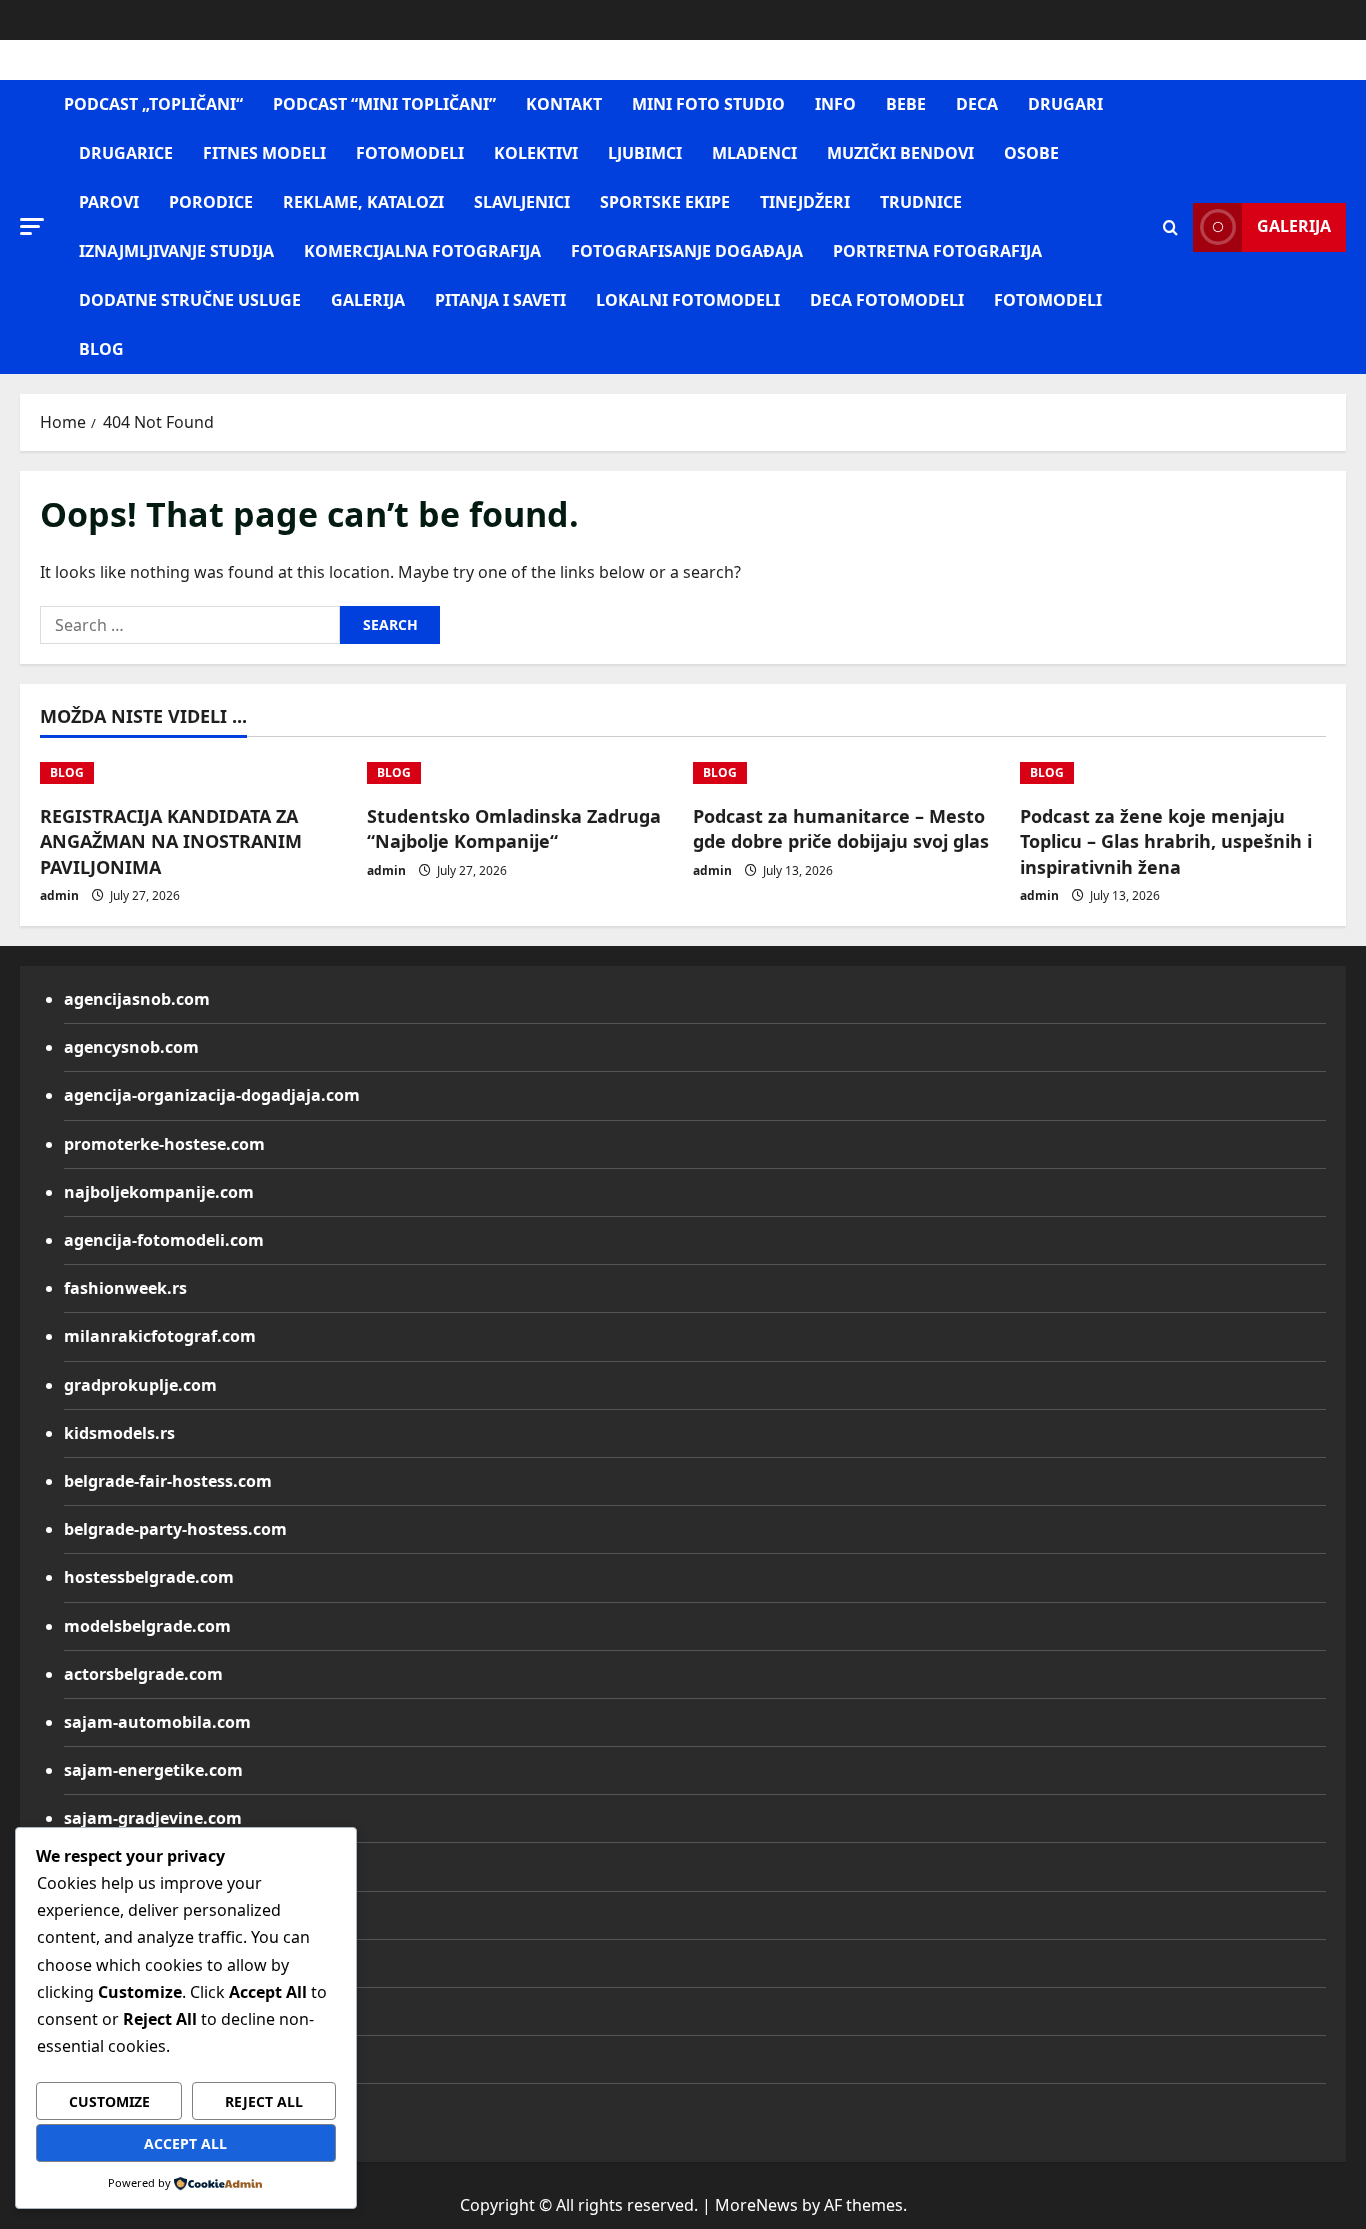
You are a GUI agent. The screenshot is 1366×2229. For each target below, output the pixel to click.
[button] (32, 226)
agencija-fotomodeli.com (164, 1240)
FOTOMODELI (410, 153)
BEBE (906, 104)
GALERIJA (368, 300)
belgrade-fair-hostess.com (168, 1481)
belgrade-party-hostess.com (175, 1529)
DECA (977, 104)
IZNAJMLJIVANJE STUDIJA (176, 251)
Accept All (185, 2143)
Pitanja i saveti (500, 300)
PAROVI (109, 202)
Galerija (1294, 226)
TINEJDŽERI (805, 202)
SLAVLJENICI (522, 202)
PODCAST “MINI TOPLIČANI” (384, 104)
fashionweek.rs (125, 1288)
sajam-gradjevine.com (153, 1818)
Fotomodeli (1048, 300)
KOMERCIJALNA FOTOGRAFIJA (422, 251)
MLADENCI (754, 153)
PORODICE (211, 202)
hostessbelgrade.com (149, 1577)
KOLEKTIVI (536, 153)
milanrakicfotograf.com (160, 1336)
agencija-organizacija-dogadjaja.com (212, 1095)
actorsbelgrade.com (143, 1674)
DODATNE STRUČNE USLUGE (190, 300)
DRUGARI (1065, 104)
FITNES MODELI (264, 153)
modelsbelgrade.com (147, 1626)
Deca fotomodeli (887, 300)
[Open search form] (1170, 227)
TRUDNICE (921, 202)
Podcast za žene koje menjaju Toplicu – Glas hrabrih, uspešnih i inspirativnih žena (1166, 841)
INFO (835, 104)
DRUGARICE (126, 153)
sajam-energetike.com (153, 1770)
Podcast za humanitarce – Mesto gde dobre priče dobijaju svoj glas (841, 828)
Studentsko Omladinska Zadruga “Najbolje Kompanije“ (514, 828)
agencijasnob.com (137, 999)
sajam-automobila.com (157, 1722)
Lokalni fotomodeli (688, 300)
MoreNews (756, 2205)
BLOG (101, 349)
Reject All (264, 2101)
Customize (109, 2101)
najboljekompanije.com (159, 1192)
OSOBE (1031, 153)
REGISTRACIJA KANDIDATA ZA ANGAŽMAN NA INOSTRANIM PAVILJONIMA (171, 841)
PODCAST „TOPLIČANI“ (153, 104)
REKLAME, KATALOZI (363, 202)
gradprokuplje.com (140, 1385)
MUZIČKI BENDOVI (900, 153)
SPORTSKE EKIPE (665, 202)
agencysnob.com (131, 1047)
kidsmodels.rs (119, 1433)
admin (59, 895)
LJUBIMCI (645, 153)
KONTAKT (564, 104)
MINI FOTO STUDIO (708, 104)
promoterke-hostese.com (164, 1144)
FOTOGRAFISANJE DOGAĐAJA (687, 251)
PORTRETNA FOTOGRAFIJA (937, 251)
